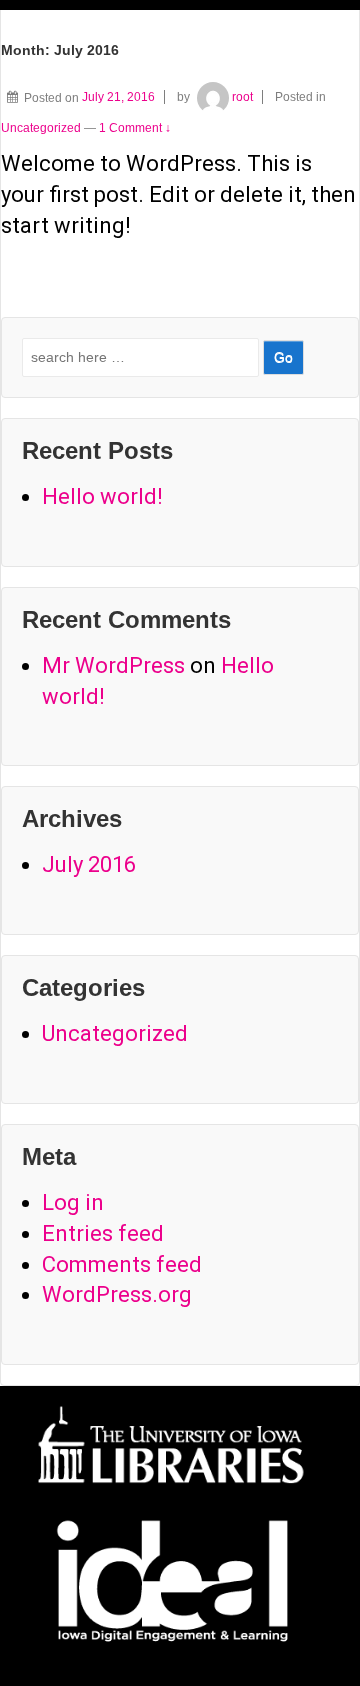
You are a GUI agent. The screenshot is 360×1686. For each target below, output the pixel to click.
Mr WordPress (113, 665)
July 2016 (89, 864)
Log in (73, 1202)
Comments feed (122, 1264)
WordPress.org (117, 1294)
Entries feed (103, 1233)
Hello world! (102, 496)
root (242, 97)
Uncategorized (41, 128)
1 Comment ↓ (135, 128)
